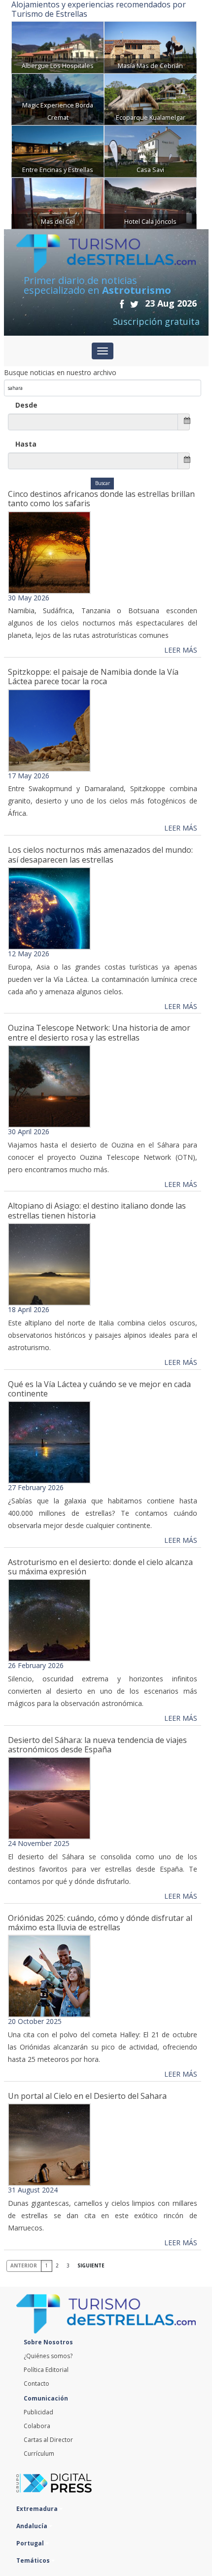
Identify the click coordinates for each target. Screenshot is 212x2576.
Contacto (36, 2384)
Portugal (31, 2543)
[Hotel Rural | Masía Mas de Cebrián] (150, 47)
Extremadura (38, 2509)
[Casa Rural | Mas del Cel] (58, 202)
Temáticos (34, 2560)
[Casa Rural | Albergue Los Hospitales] (58, 47)
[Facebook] (122, 304)
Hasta (26, 444)
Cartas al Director (48, 2440)
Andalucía (33, 2526)
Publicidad (38, 2412)
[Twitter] (134, 304)
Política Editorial (46, 2370)
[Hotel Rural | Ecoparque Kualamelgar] (150, 98)
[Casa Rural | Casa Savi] (150, 151)
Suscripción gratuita (156, 321)
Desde (26, 405)
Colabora (37, 2426)
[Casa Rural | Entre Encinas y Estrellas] (58, 151)
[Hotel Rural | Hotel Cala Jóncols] (150, 202)
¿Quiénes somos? (48, 2356)
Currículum (39, 2454)
